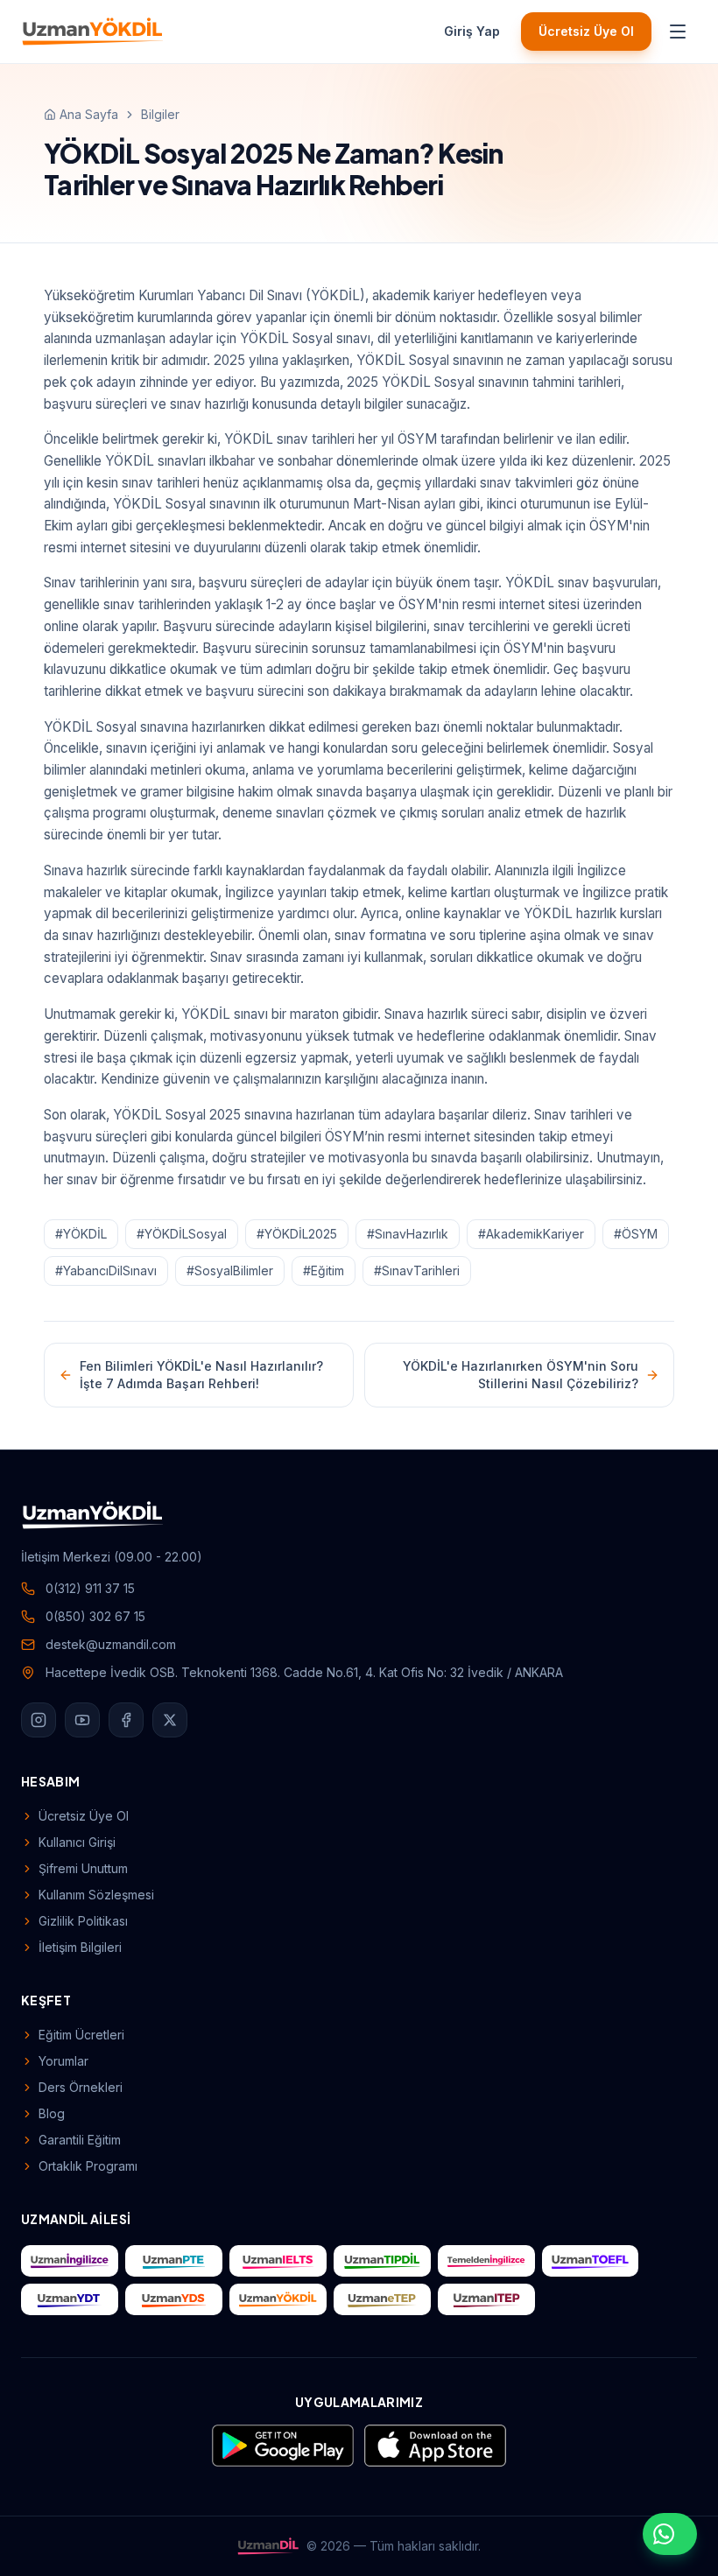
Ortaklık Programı (88, 2166)
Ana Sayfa (89, 114)
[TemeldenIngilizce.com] (486, 2261)
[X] (170, 1720)
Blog (52, 2113)
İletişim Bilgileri (80, 1947)
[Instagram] (39, 1720)
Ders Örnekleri (81, 2087)
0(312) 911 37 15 (90, 1588)
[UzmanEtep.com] (382, 2299)
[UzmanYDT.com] (70, 2299)
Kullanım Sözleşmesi (96, 1895)
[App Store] (435, 2446)
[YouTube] (82, 1720)
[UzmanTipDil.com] (382, 2261)
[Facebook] (126, 1720)
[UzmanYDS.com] (174, 2299)
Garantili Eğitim (80, 2140)
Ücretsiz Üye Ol (586, 31)
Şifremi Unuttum (83, 1868)
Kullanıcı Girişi (77, 1842)
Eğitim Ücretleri (81, 2035)
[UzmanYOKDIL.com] (278, 2299)
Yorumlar (63, 2061)
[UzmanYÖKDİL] (93, 32)
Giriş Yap (472, 31)
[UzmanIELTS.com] (278, 2261)
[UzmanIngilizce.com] (70, 2261)
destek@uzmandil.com (111, 1644)
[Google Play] (283, 2446)
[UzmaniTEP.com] (486, 2299)
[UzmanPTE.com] (174, 2261)
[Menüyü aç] (678, 32)
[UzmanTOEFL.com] (591, 2261)
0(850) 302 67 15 (95, 1616)
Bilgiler (160, 114)
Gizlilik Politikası (83, 1921)
